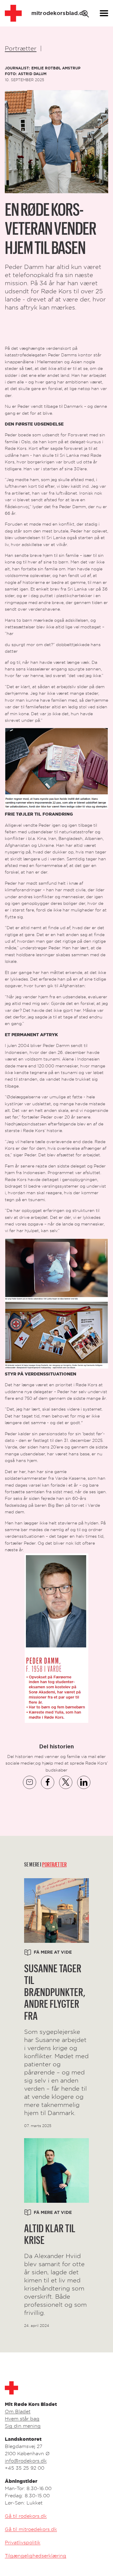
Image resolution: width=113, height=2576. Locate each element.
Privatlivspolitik (23, 2542)
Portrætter (21, 48)
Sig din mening (23, 2426)
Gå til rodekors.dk (26, 2516)
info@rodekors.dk (26, 2461)
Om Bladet (18, 2411)
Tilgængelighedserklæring (36, 2556)
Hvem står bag (22, 2419)
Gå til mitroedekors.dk (31, 2529)
